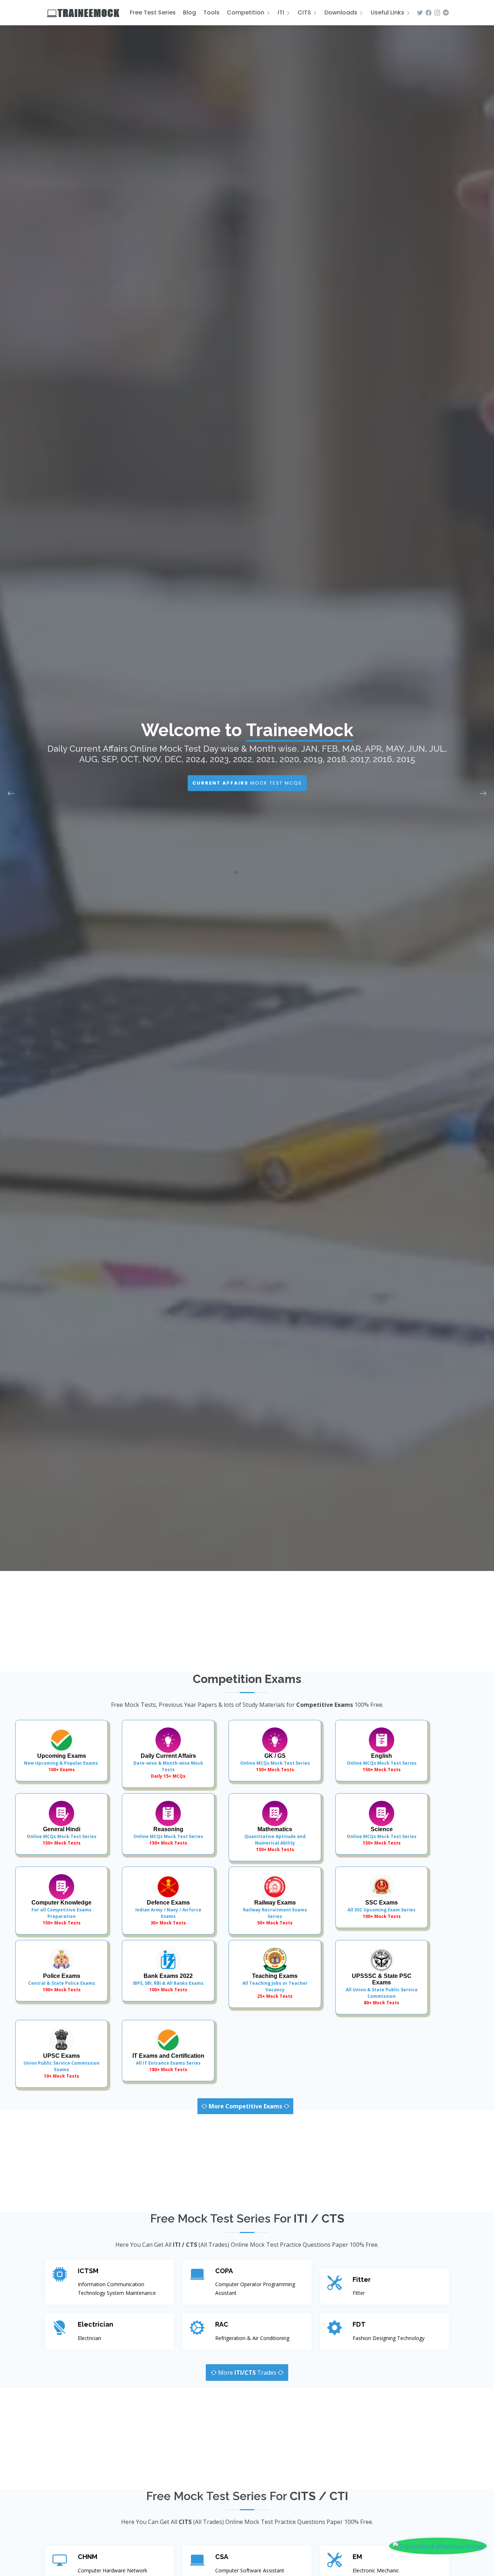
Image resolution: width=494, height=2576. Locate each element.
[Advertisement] (247, 1622)
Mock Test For (247, 793)
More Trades (247, 2373)
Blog (189, 12)
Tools (211, 12)
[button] (229, 872)
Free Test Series (153, 12)
